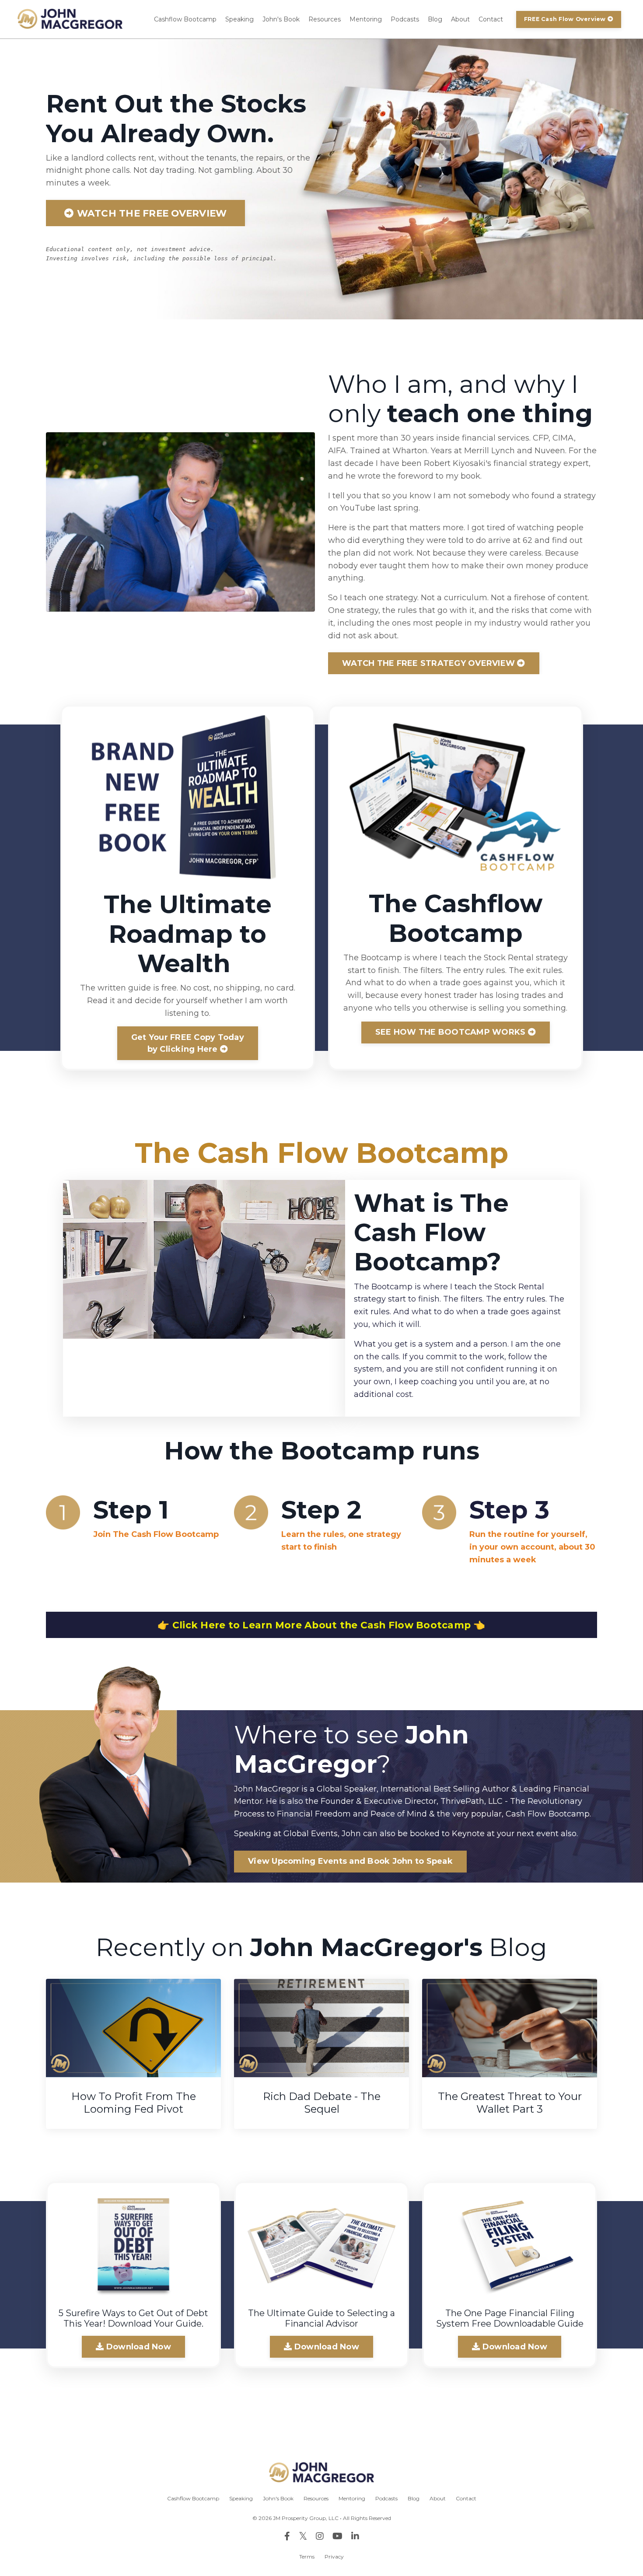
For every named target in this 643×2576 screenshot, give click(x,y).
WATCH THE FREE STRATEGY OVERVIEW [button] (430, 663)
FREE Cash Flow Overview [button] (566, 19)
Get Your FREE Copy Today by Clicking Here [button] (188, 1043)
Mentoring (366, 19)
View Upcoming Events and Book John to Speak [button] (350, 1861)
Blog (435, 19)
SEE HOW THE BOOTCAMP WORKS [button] (452, 1032)
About (460, 19)
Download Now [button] (138, 2347)
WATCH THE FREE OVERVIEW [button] (150, 213)
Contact (491, 19)
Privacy (334, 2557)
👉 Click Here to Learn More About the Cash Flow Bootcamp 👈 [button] (321, 1625)
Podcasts (405, 19)
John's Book (281, 19)
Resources (325, 19)
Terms (307, 2557)
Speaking (239, 19)
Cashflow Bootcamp (185, 19)
